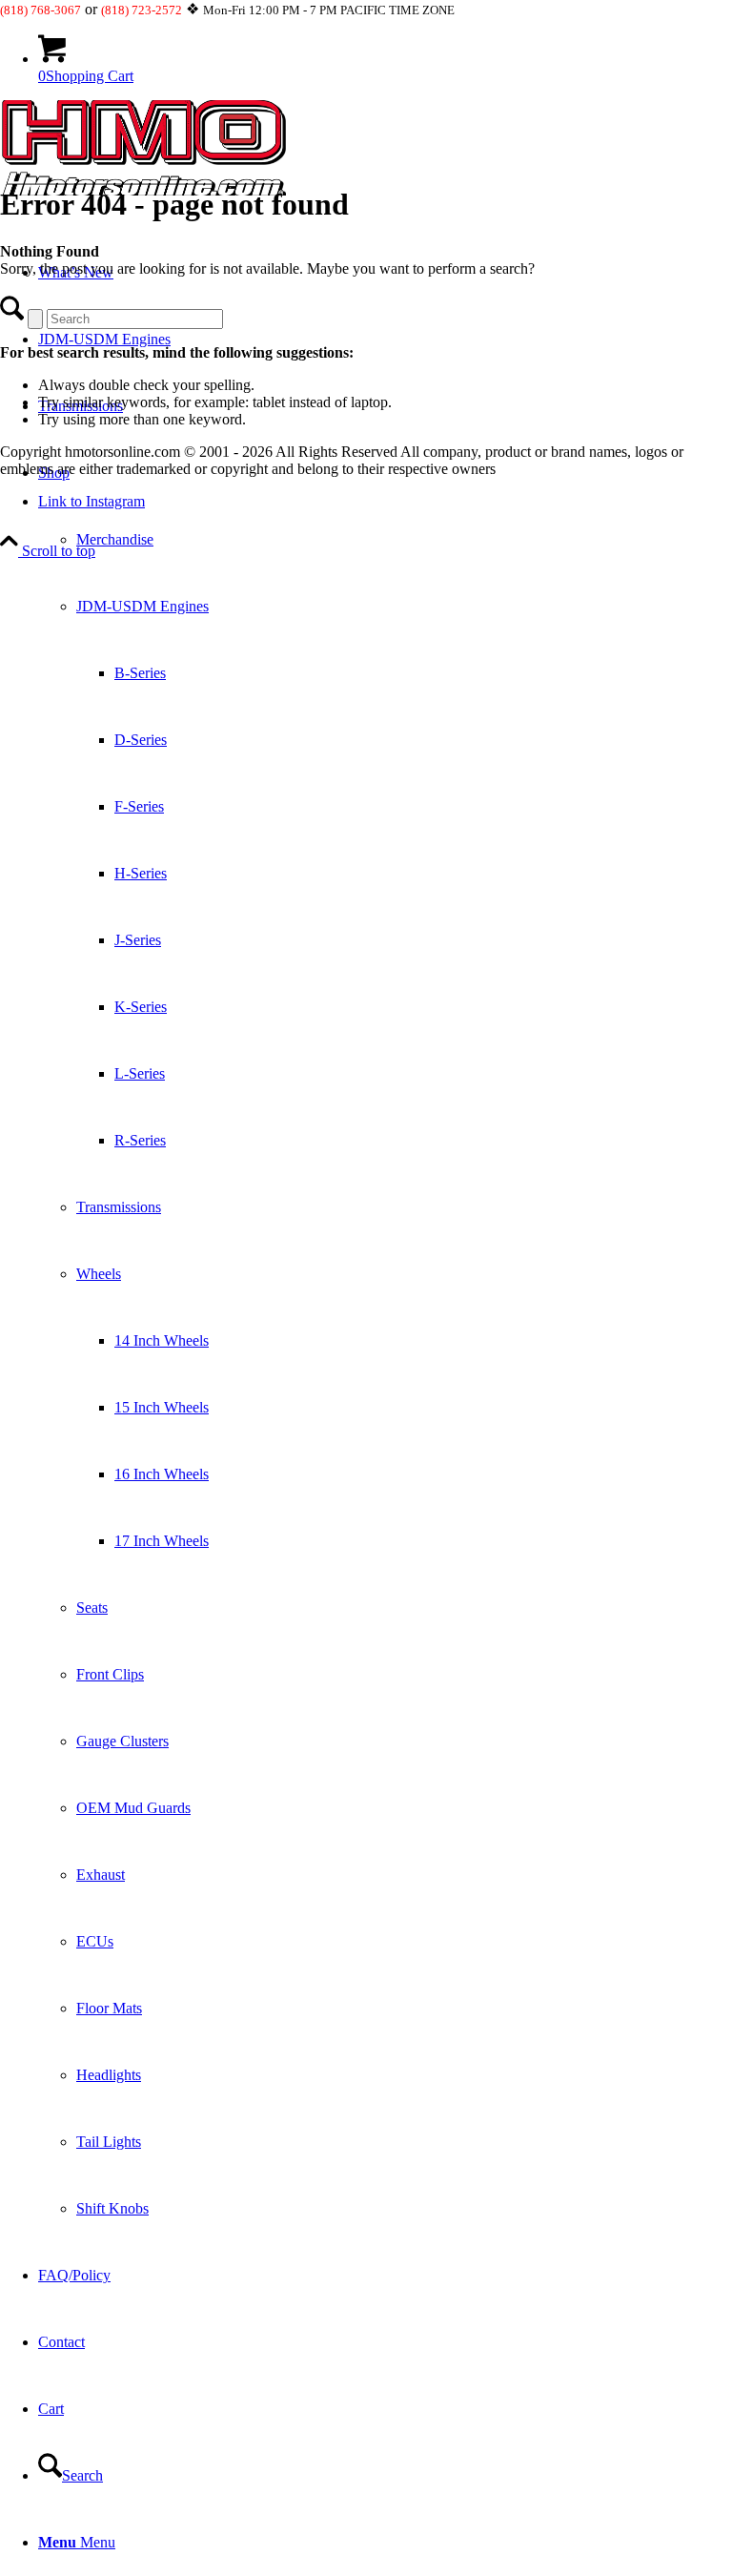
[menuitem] (385, 1341)
